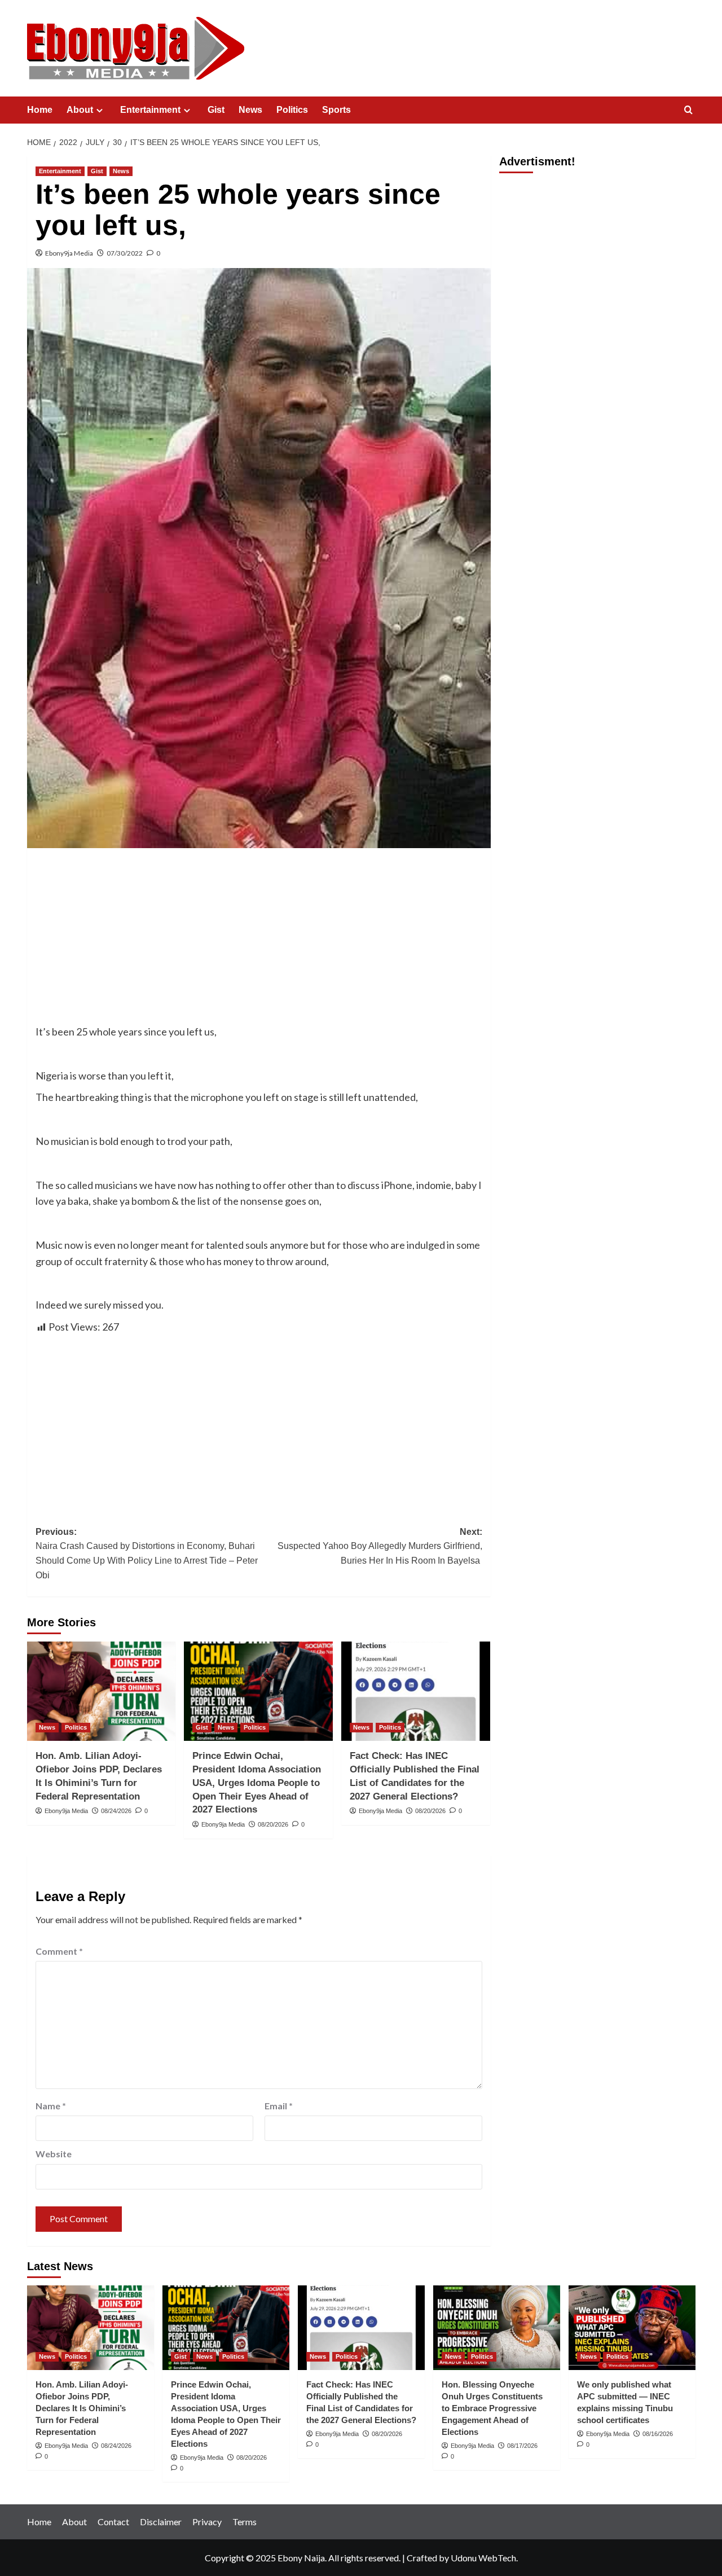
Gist (216, 110)
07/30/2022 (125, 253)
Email (279, 2106)
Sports (336, 110)
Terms (245, 2522)
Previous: (147, 1554)
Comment (59, 1951)
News (250, 110)
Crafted (422, 2558)
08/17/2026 (522, 2446)
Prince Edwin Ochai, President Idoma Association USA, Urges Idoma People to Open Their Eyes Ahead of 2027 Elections (257, 1783)
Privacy (207, 2522)
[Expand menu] (100, 110)
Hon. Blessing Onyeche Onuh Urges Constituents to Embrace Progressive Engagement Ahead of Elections (492, 2408)
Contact (113, 2522)
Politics (292, 110)
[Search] (688, 110)
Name (51, 2106)
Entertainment (150, 110)
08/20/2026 (273, 1824)
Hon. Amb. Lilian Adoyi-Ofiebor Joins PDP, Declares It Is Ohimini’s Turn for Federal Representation (82, 2408)
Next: (380, 1546)
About (80, 110)
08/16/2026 (658, 2434)
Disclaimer (161, 2522)
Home (40, 110)
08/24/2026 (116, 1811)
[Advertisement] (259, 940)
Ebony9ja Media (69, 253)
